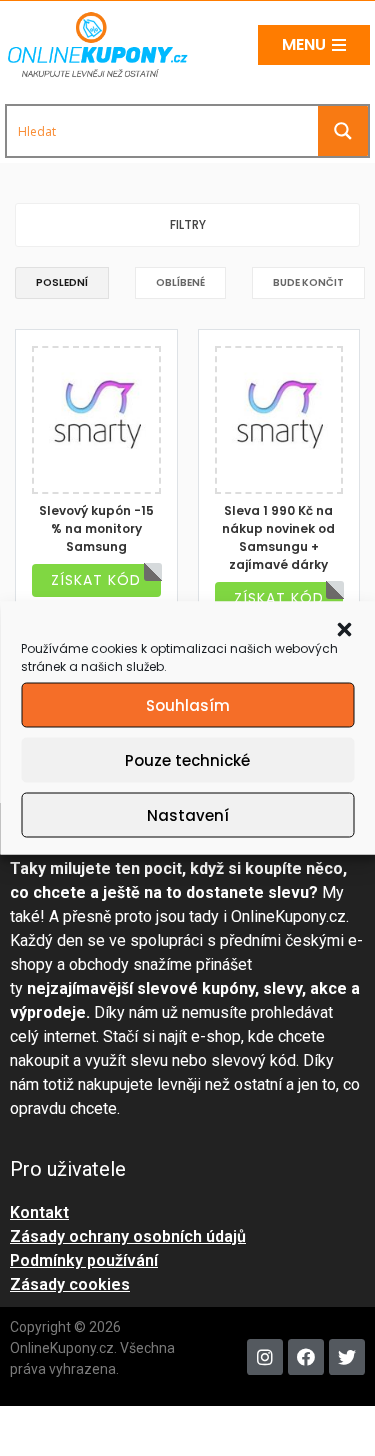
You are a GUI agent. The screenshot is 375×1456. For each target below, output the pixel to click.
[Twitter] (347, 1357)
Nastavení (188, 814)
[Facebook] (306, 1357)
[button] (344, 628)
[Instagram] (265, 1357)
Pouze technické (187, 759)
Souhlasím (188, 704)
